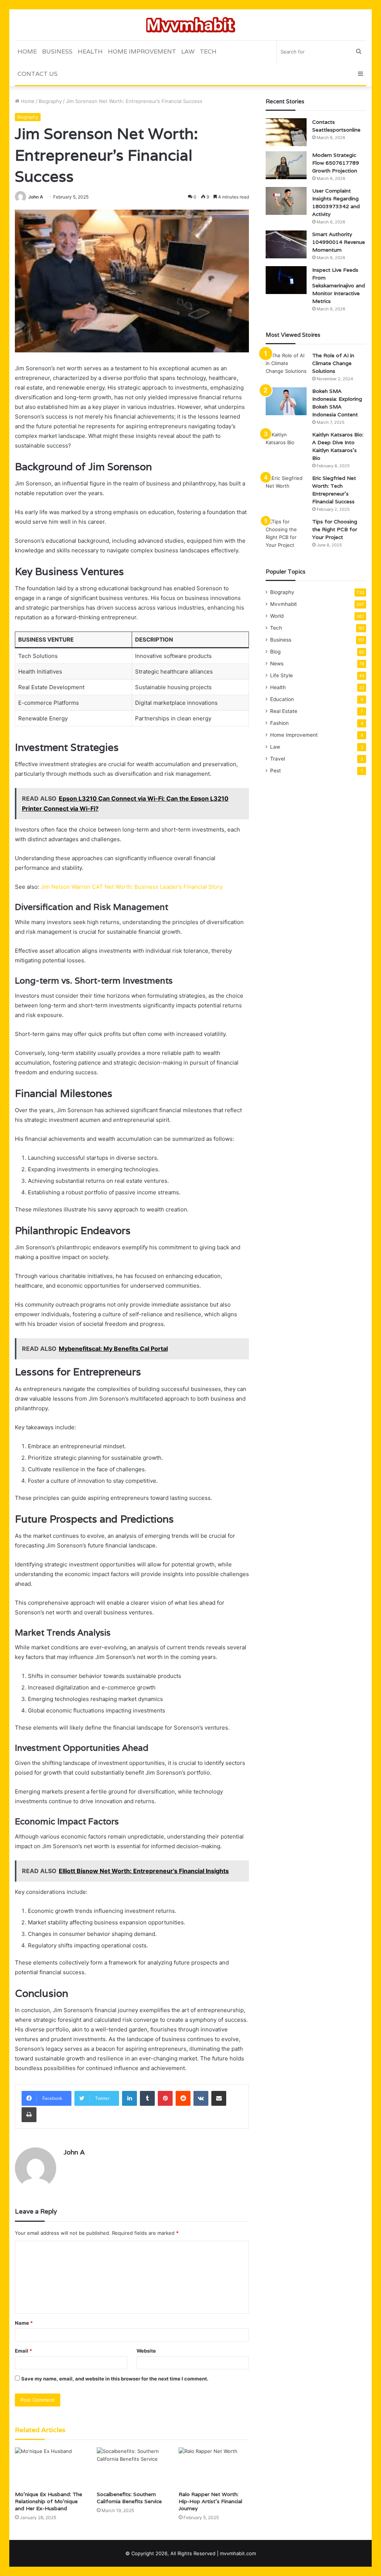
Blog (275, 652)
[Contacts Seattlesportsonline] (286, 132)
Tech (208, 51)
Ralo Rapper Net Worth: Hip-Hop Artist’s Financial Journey (210, 2501)
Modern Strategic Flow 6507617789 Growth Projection (336, 163)
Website (146, 2351)
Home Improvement (142, 51)
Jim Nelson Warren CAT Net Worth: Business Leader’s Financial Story (132, 887)
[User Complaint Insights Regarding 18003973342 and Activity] (286, 201)
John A (36, 197)
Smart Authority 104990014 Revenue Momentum (339, 242)
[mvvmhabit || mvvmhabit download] (191, 25)
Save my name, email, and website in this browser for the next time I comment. (115, 2379)
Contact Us (38, 74)
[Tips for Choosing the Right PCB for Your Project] (286, 533)
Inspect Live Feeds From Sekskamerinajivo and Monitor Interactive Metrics (339, 285)
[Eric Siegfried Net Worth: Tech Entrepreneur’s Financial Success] (286, 488)
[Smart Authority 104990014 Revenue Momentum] (286, 244)
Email (23, 2351)
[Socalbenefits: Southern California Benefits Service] (132, 2467)
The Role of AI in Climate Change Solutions (333, 363)
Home (27, 51)
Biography (50, 101)
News (277, 664)
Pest (276, 771)
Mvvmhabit (284, 604)
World (277, 616)
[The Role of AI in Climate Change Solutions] (286, 366)
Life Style (281, 675)
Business (57, 51)
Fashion (279, 723)
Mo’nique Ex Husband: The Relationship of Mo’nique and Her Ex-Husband (49, 2501)
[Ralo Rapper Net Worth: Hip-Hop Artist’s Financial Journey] (214, 2467)
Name (24, 2323)
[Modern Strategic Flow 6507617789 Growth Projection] (286, 165)
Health (90, 51)
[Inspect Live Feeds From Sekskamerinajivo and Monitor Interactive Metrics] (286, 280)
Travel (278, 759)
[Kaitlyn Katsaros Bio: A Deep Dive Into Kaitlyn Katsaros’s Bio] (286, 445)
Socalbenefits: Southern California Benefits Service (129, 2498)
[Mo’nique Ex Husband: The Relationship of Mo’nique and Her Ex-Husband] (50, 2467)
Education (282, 699)
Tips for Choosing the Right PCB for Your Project (335, 529)
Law (188, 51)
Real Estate (284, 711)
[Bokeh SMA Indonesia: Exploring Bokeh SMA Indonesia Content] (286, 401)
